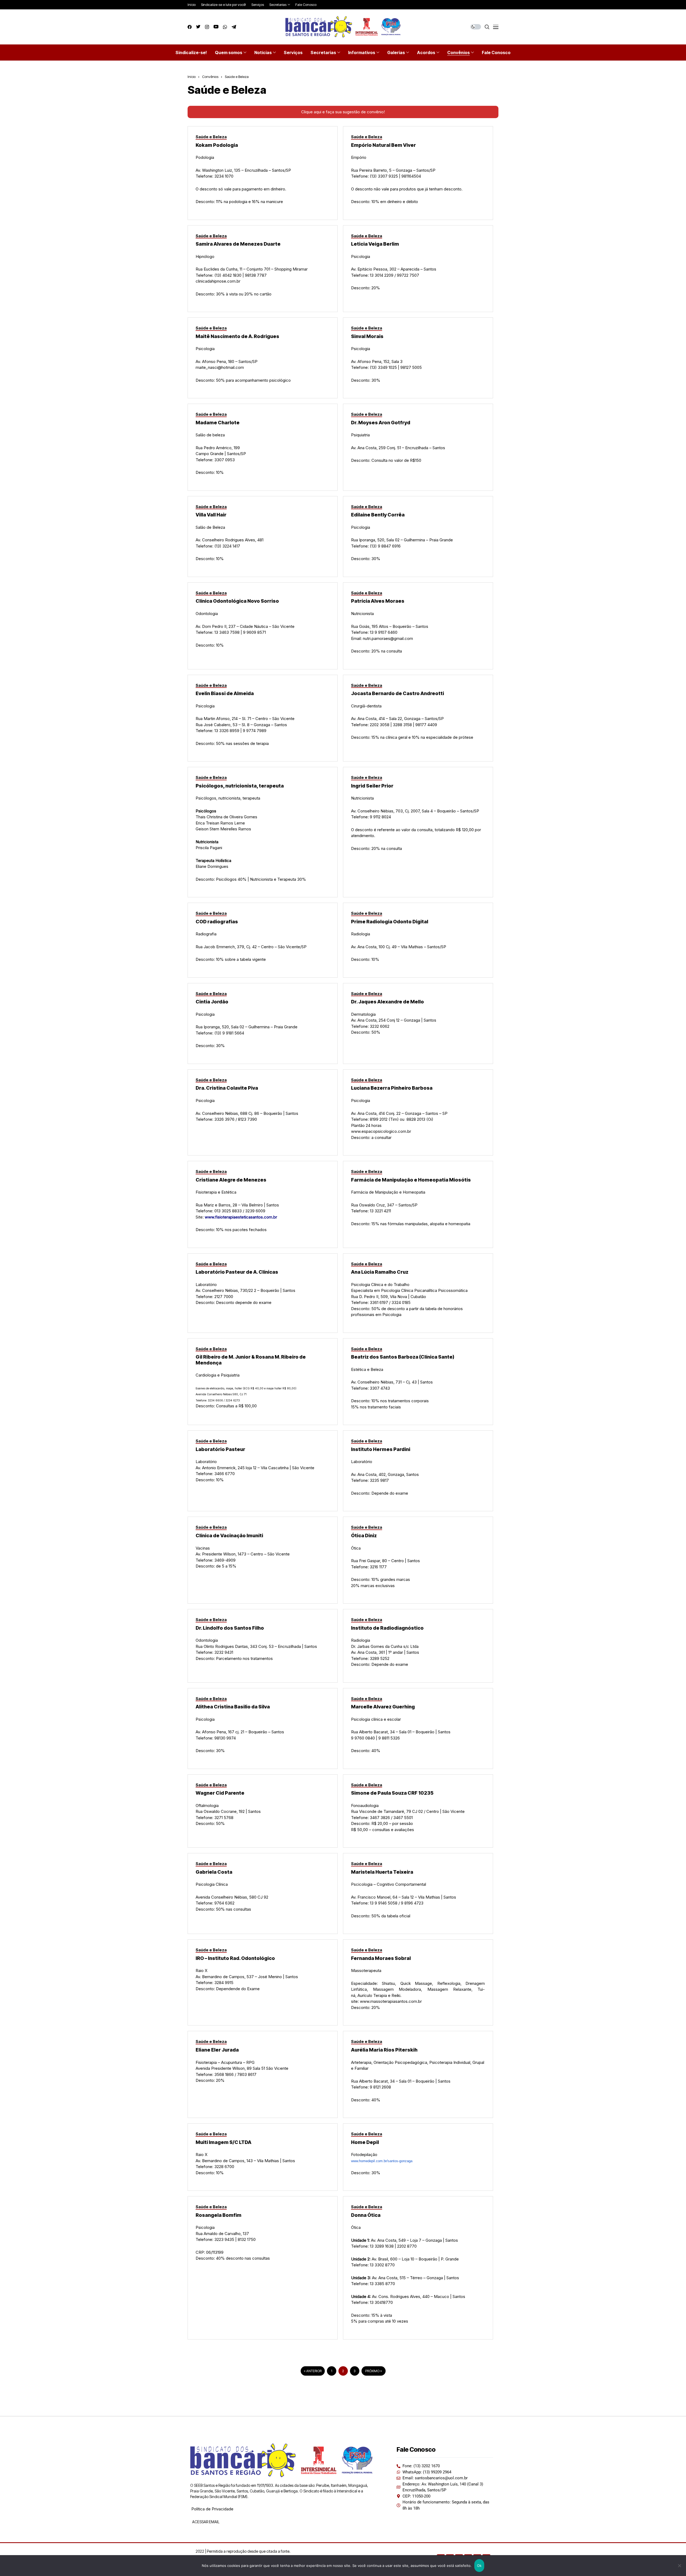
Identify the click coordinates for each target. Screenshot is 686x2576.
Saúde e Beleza (237, 77)
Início (192, 77)
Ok (479, 2566)
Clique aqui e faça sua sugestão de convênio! (343, 112)
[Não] (679, 2566)
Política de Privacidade (212, 2509)
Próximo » (374, 2371)
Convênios (210, 77)
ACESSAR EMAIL (205, 2522)
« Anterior (313, 2371)
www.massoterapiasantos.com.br (391, 2001)
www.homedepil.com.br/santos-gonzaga (382, 2161)
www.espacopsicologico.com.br (382, 1131)
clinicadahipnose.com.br (218, 281)
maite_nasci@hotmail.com (220, 367)
